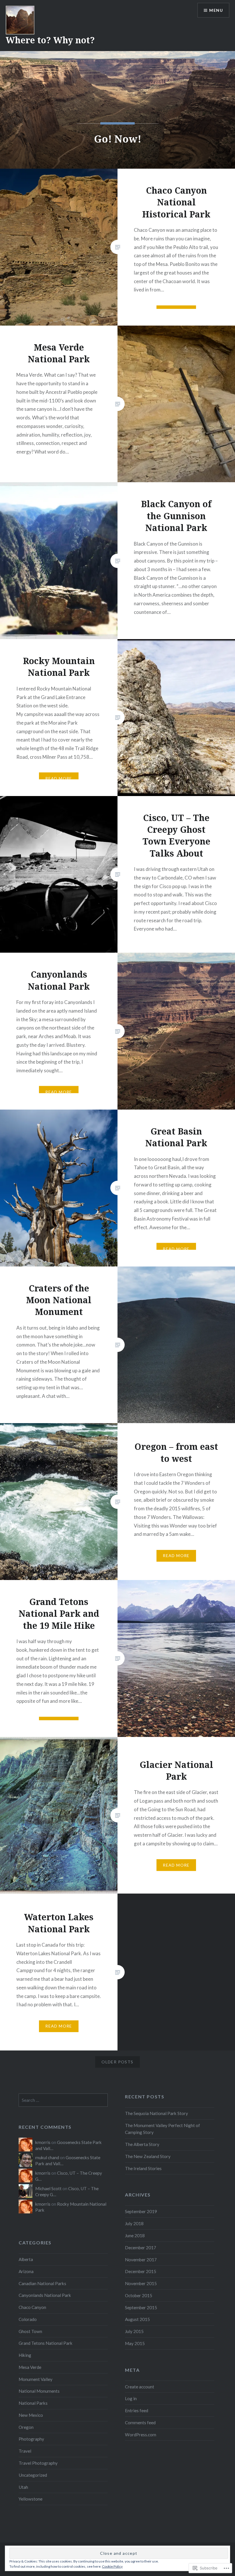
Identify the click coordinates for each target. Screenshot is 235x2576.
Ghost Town (30, 2331)
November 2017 (141, 2260)
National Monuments (39, 2391)
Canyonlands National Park (45, 2295)
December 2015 (141, 2271)
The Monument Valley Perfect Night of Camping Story (162, 2129)
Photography (31, 2439)
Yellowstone (31, 2499)
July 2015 (134, 2331)
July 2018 (134, 2223)
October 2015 (139, 2295)
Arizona (26, 2271)
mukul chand (47, 2157)
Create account (140, 2387)
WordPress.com (141, 2435)
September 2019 (141, 2211)
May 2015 (135, 2343)
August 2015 (137, 2319)
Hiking (25, 2355)
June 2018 (135, 2235)
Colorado (28, 2319)
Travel (25, 2451)
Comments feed (140, 2423)
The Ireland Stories (143, 2168)
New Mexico (31, 2415)
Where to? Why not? (50, 40)
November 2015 (141, 2283)
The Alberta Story (142, 2144)
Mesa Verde (30, 2367)
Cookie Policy (112, 2566)
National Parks (33, 2403)
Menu (216, 10)
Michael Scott (48, 2188)
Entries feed (137, 2410)
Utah (23, 2487)
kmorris (43, 2142)
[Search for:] (63, 2100)
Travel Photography (38, 2463)
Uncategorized (33, 2475)
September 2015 (141, 2307)
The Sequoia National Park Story (156, 2113)
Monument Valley (36, 2379)
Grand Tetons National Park (46, 2343)
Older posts (117, 2062)
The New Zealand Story (148, 2156)
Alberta (26, 2259)
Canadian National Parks (42, 2283)
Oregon (26, 2427)
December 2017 (141, 2248)
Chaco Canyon (32, 2307)
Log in (131, 2398)
